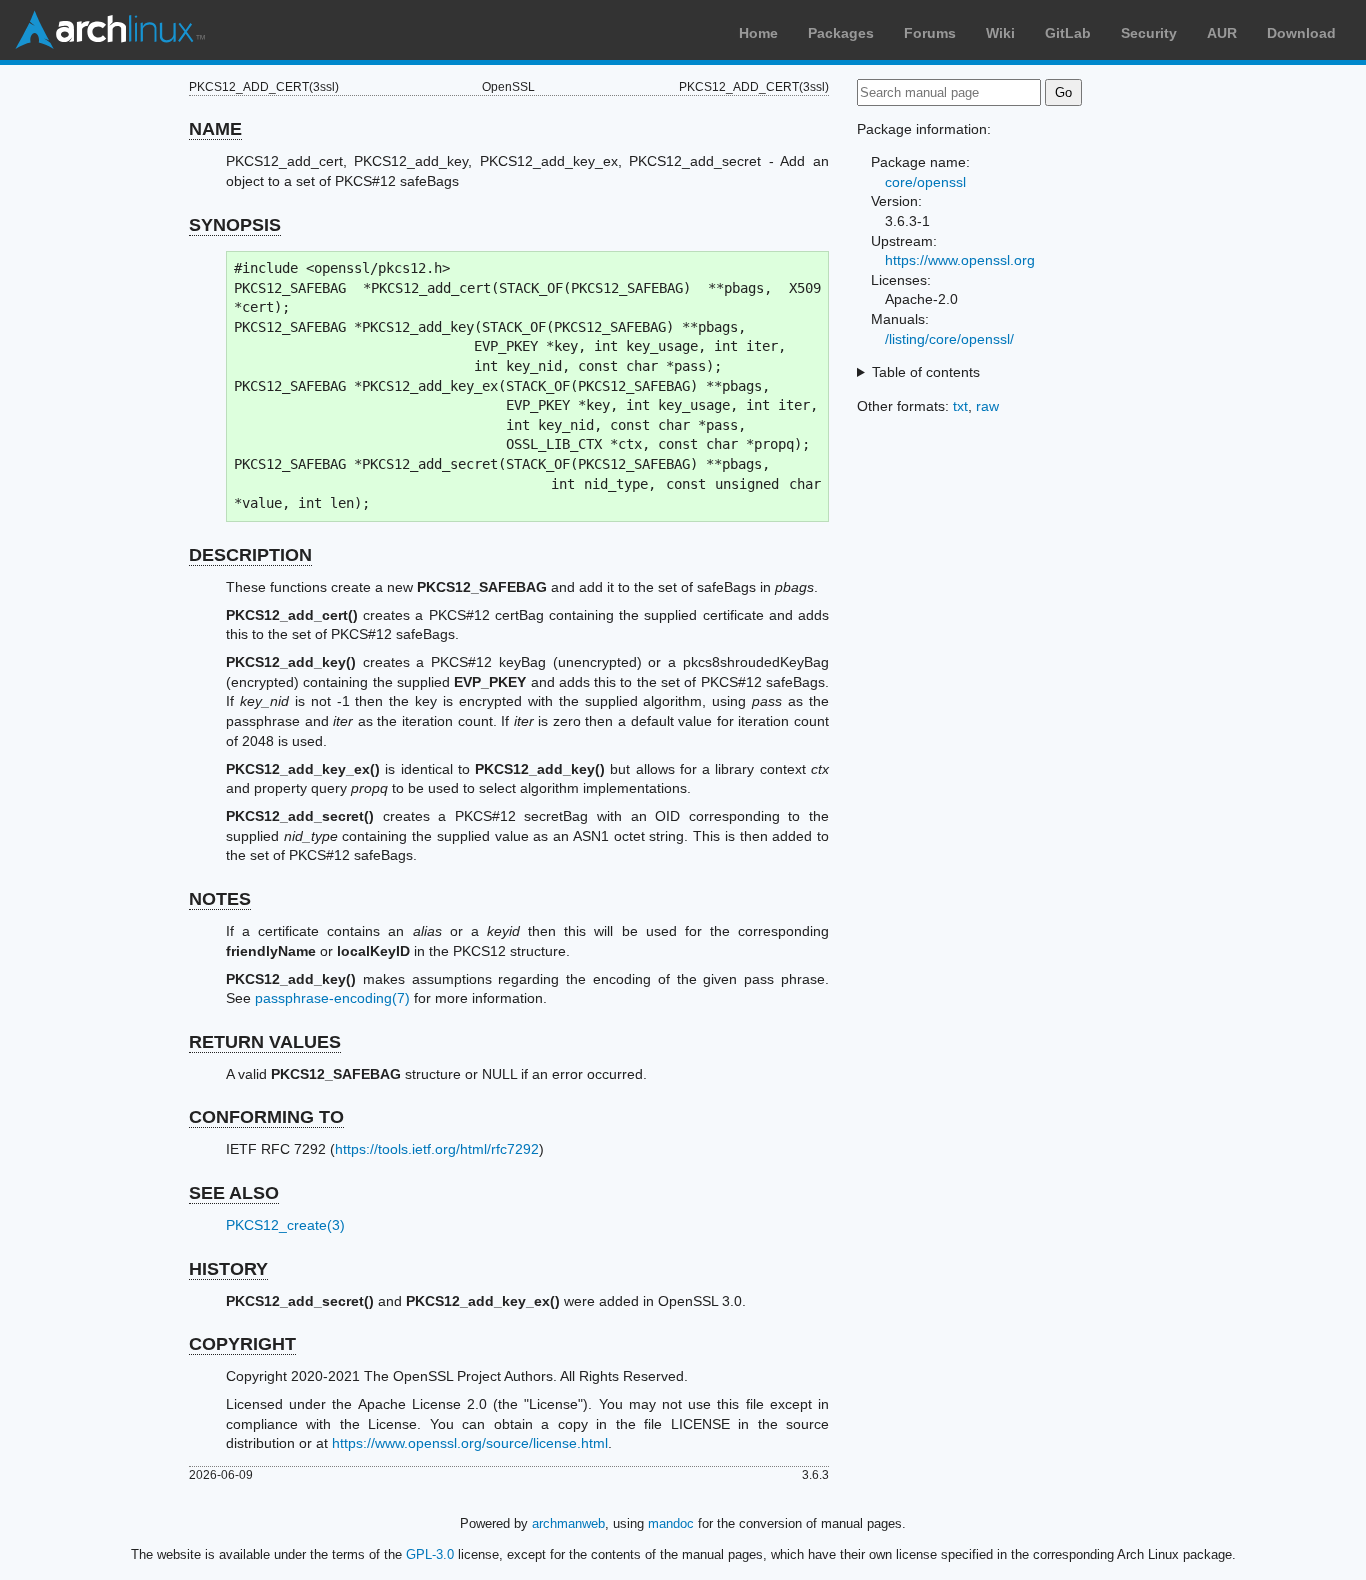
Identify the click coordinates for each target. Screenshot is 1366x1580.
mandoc (671, 1523)
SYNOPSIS (235, 225)
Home (758, 33)
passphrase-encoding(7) (332, 998)
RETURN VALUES (265, 1042)
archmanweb (568, 1523)
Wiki (1000, 33)
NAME (215, 129)
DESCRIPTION (250, 555)
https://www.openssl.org (960, 260)
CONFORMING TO (266, 1117)
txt (960, 406)
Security (1149, 33)
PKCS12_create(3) (285, 1225)
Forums (930, 33)
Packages (841, 33)
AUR (1222, 33)
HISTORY (228, 1269)
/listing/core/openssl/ (949, 339)
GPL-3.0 (430, 1554)
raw (987, 406)
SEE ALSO (234, 1193)
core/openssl (925, 182)
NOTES (220, 899)
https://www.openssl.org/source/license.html (470, 1443)
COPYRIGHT (242, 1344)
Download (1301, 33)
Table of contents (926, 372)
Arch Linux (110, 30)
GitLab (1068, 33)
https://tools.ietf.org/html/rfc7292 (437, 1149)
